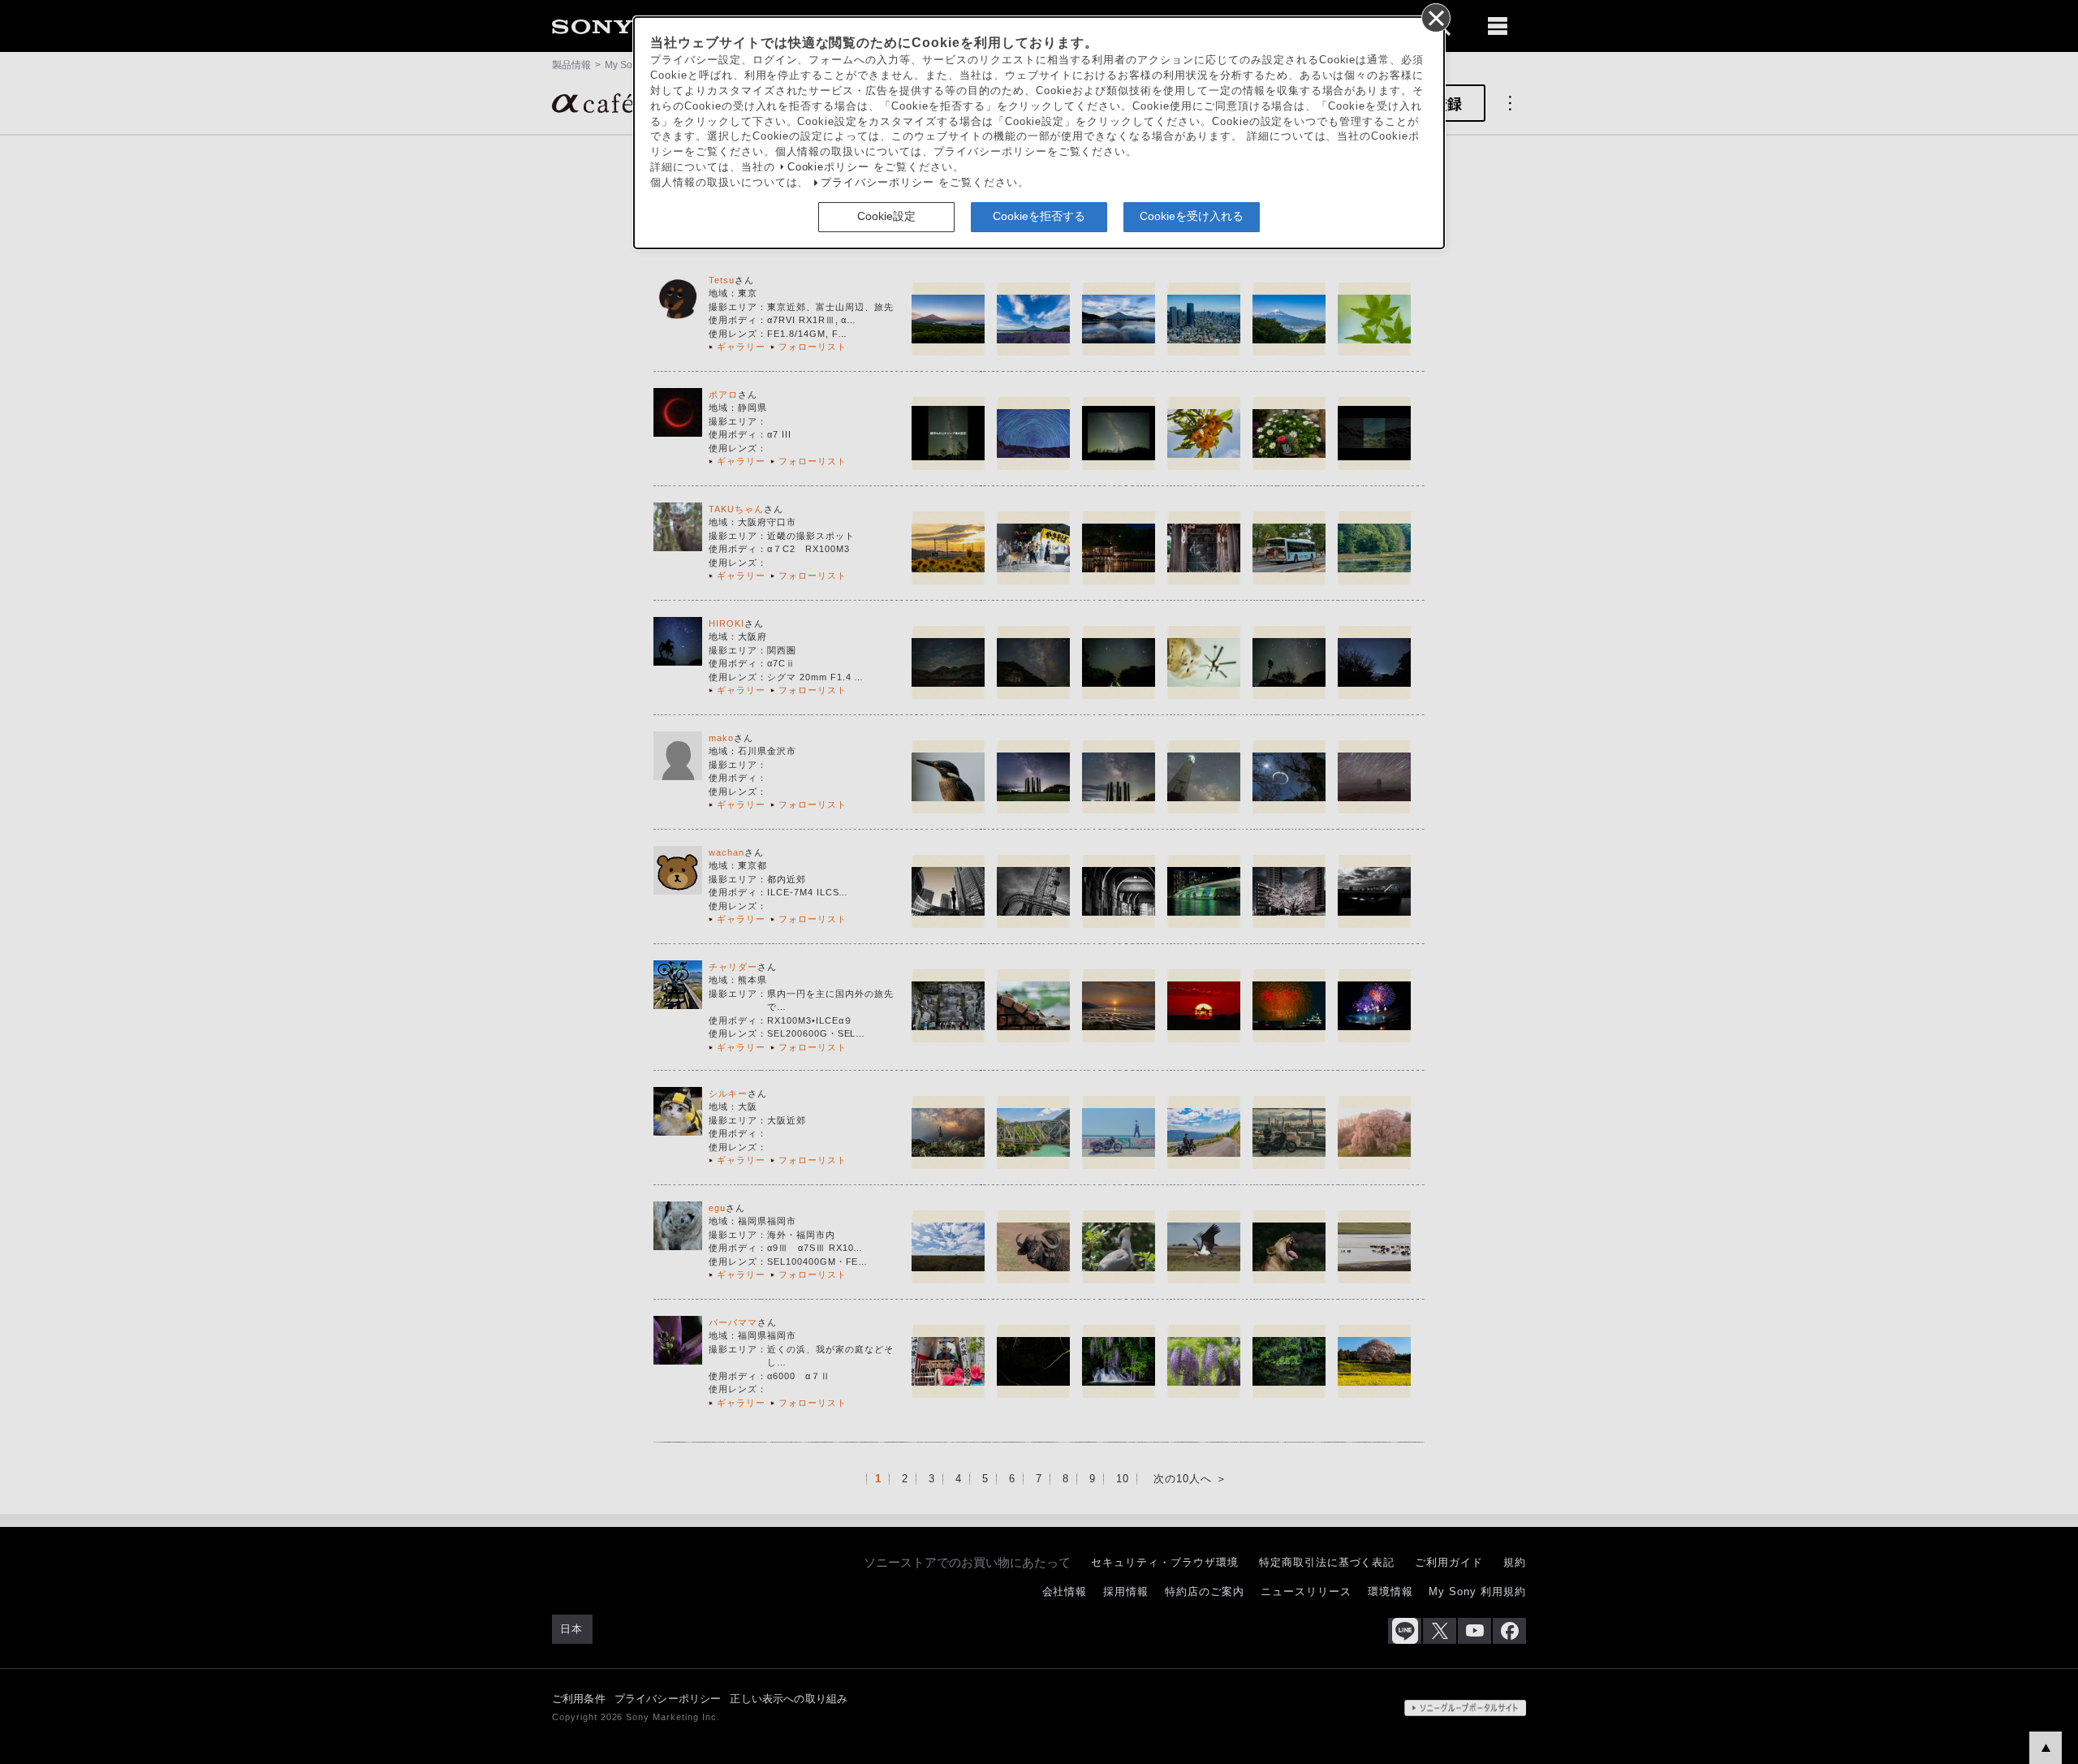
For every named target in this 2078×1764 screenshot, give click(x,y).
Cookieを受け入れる (1192, 216)
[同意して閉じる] (1435, 17)
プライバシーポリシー (877, 183)
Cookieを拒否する (1039, 216)
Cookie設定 (886, 216)
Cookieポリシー (829, 167)
